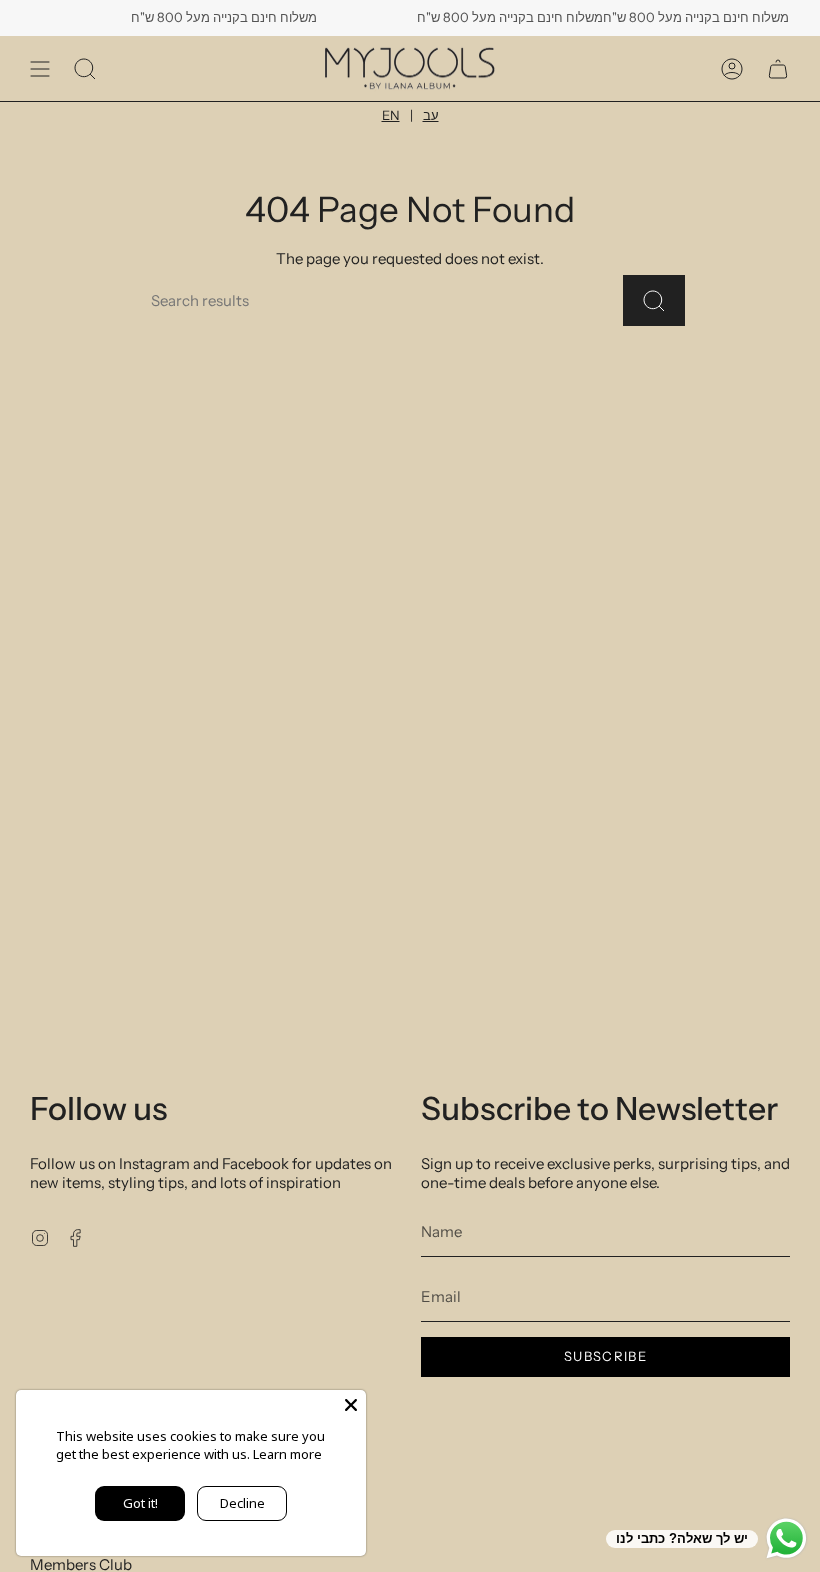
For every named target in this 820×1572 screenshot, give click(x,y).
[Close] (351, 1405)
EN (391, 115)
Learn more (287, 1454)
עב (431, 115)
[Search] (654, 300)
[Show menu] (40, 68)
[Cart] (778, 68)
